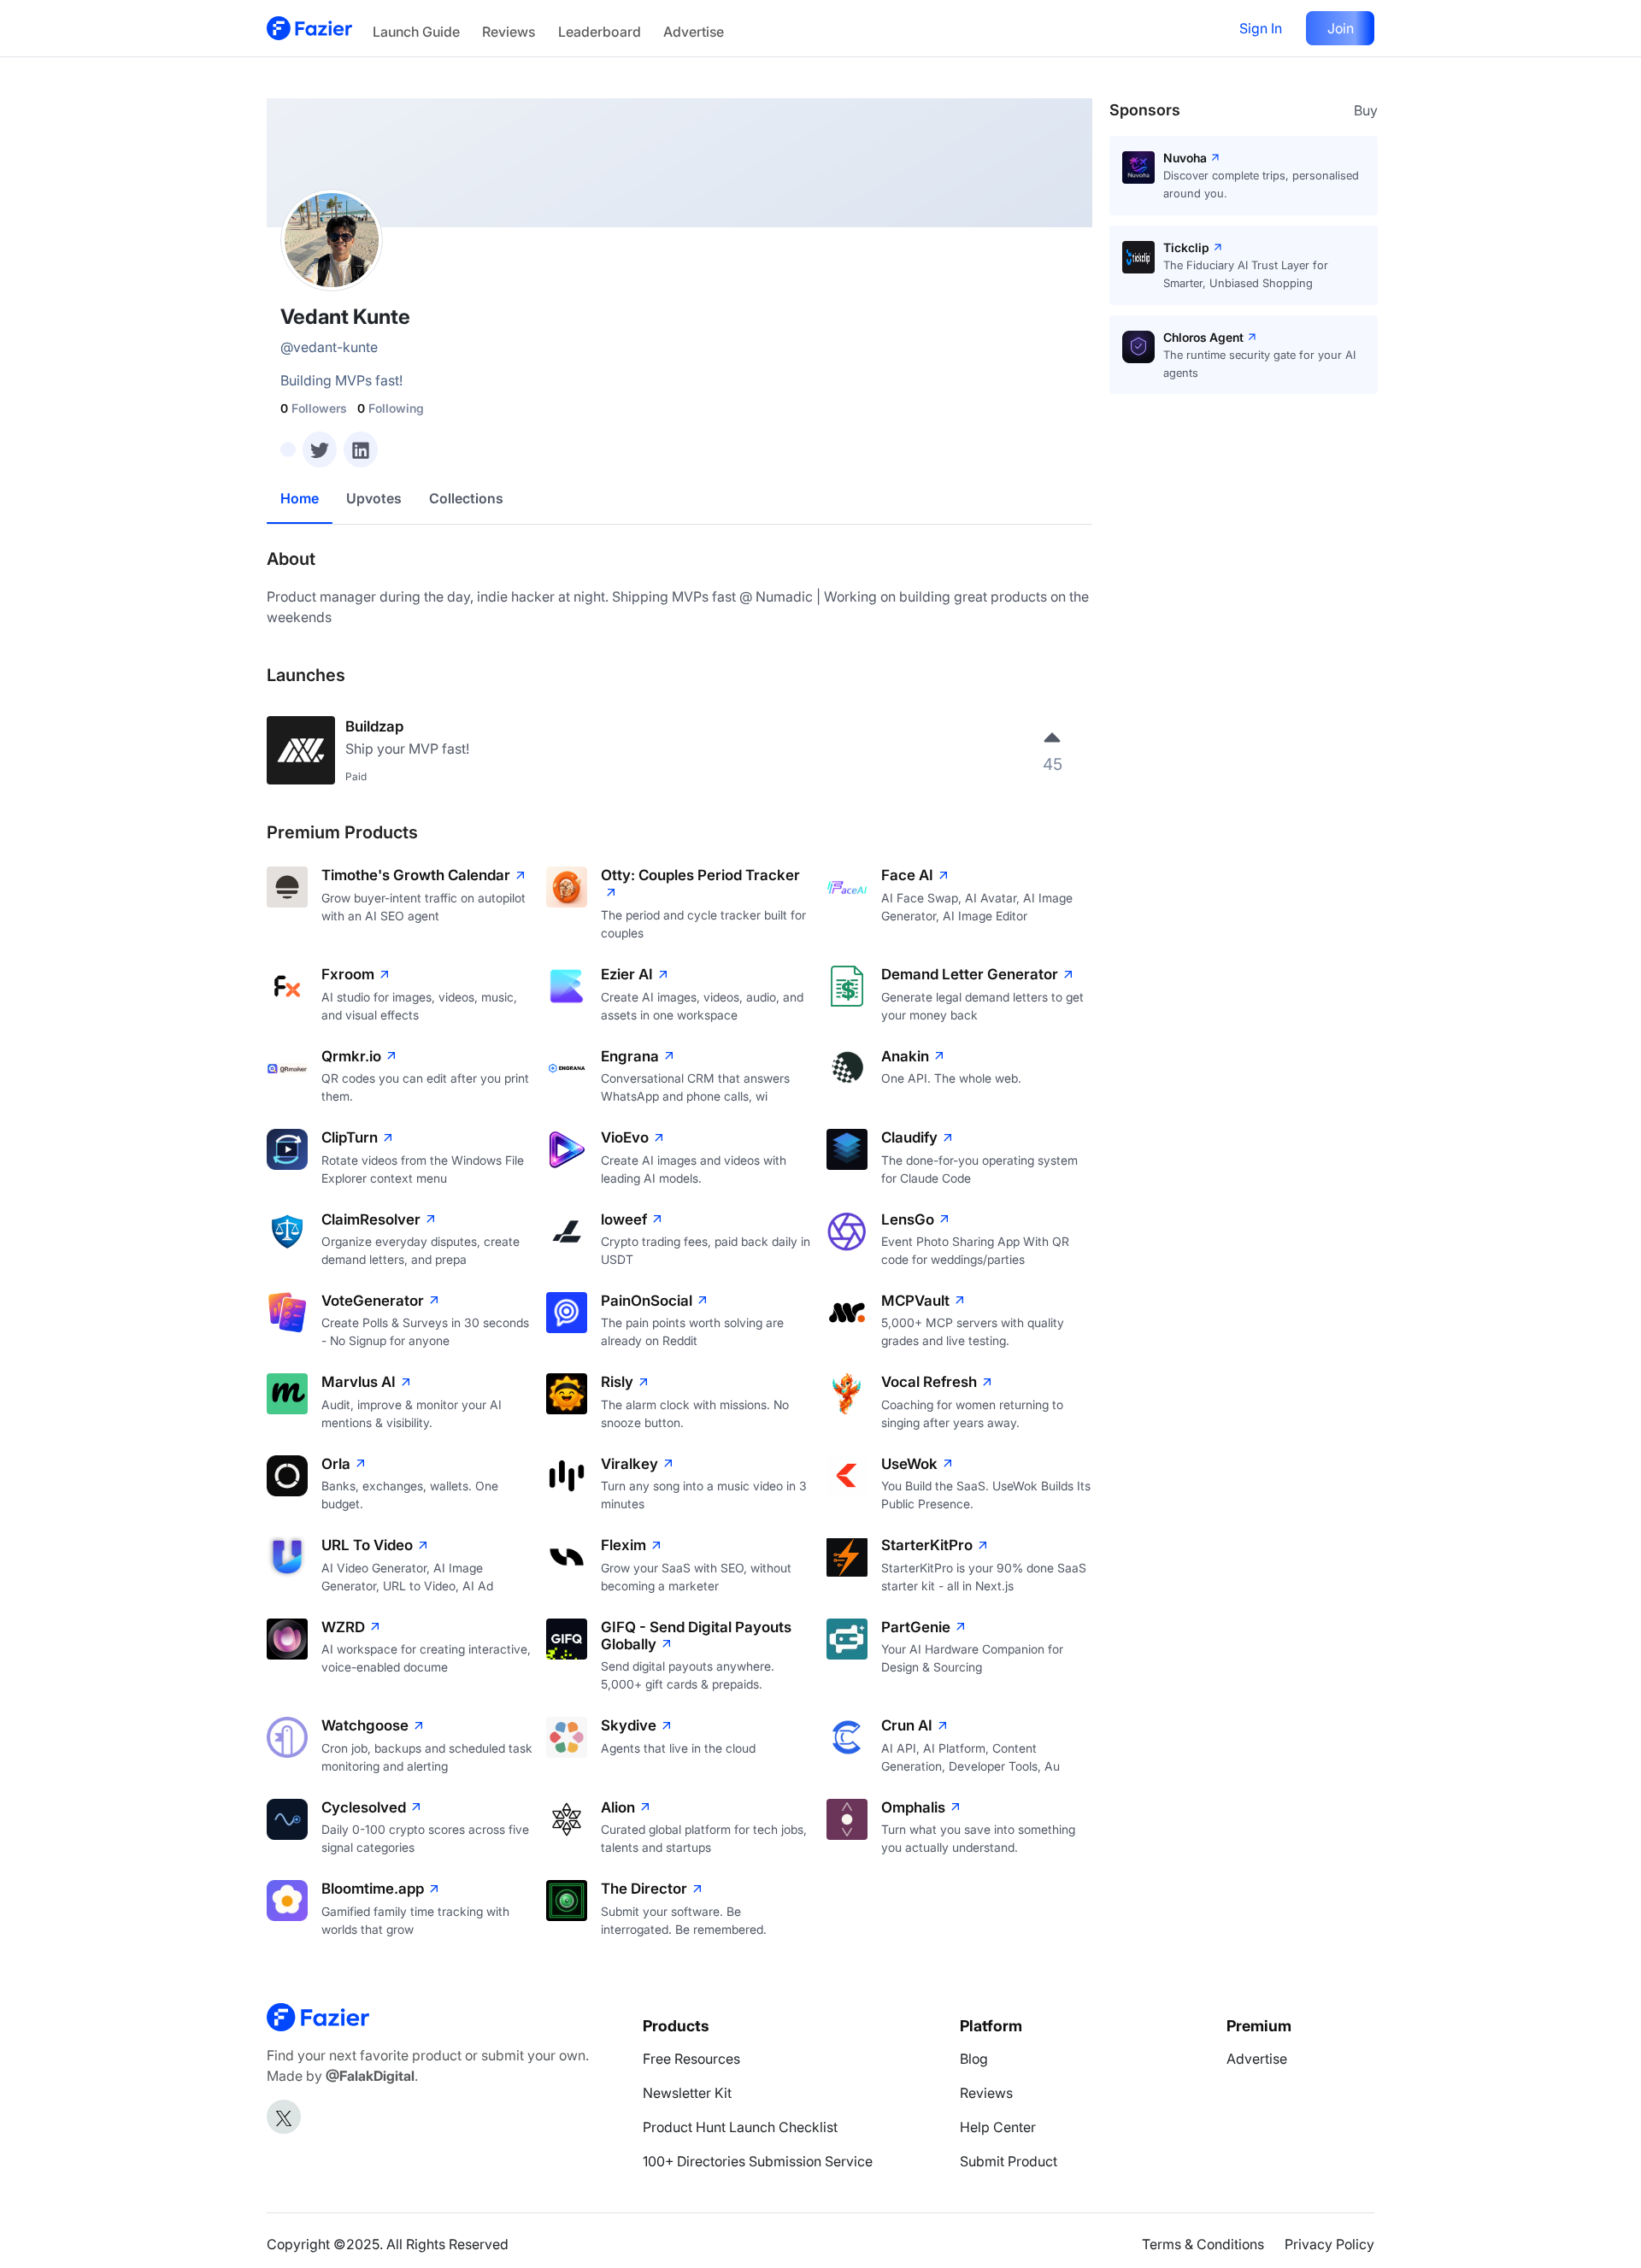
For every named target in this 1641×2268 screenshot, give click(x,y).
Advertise (694, 32)
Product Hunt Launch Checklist (740, 2127)
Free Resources (691, 2059)
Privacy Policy (1329, 2244)
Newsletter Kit (687, 2093)
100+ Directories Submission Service (758, 2161)
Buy (1366, 110)
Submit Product (1009, 2161)
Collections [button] (466, 498)
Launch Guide (416, 32)
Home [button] (300, 498)
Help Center (998, 2127)
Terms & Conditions (1203, 2244)
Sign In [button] (1261, 28)
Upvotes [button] (374, 498)
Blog (974, 2059)
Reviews (509, 32)
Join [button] (1341, 28)
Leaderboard (600, 32)
